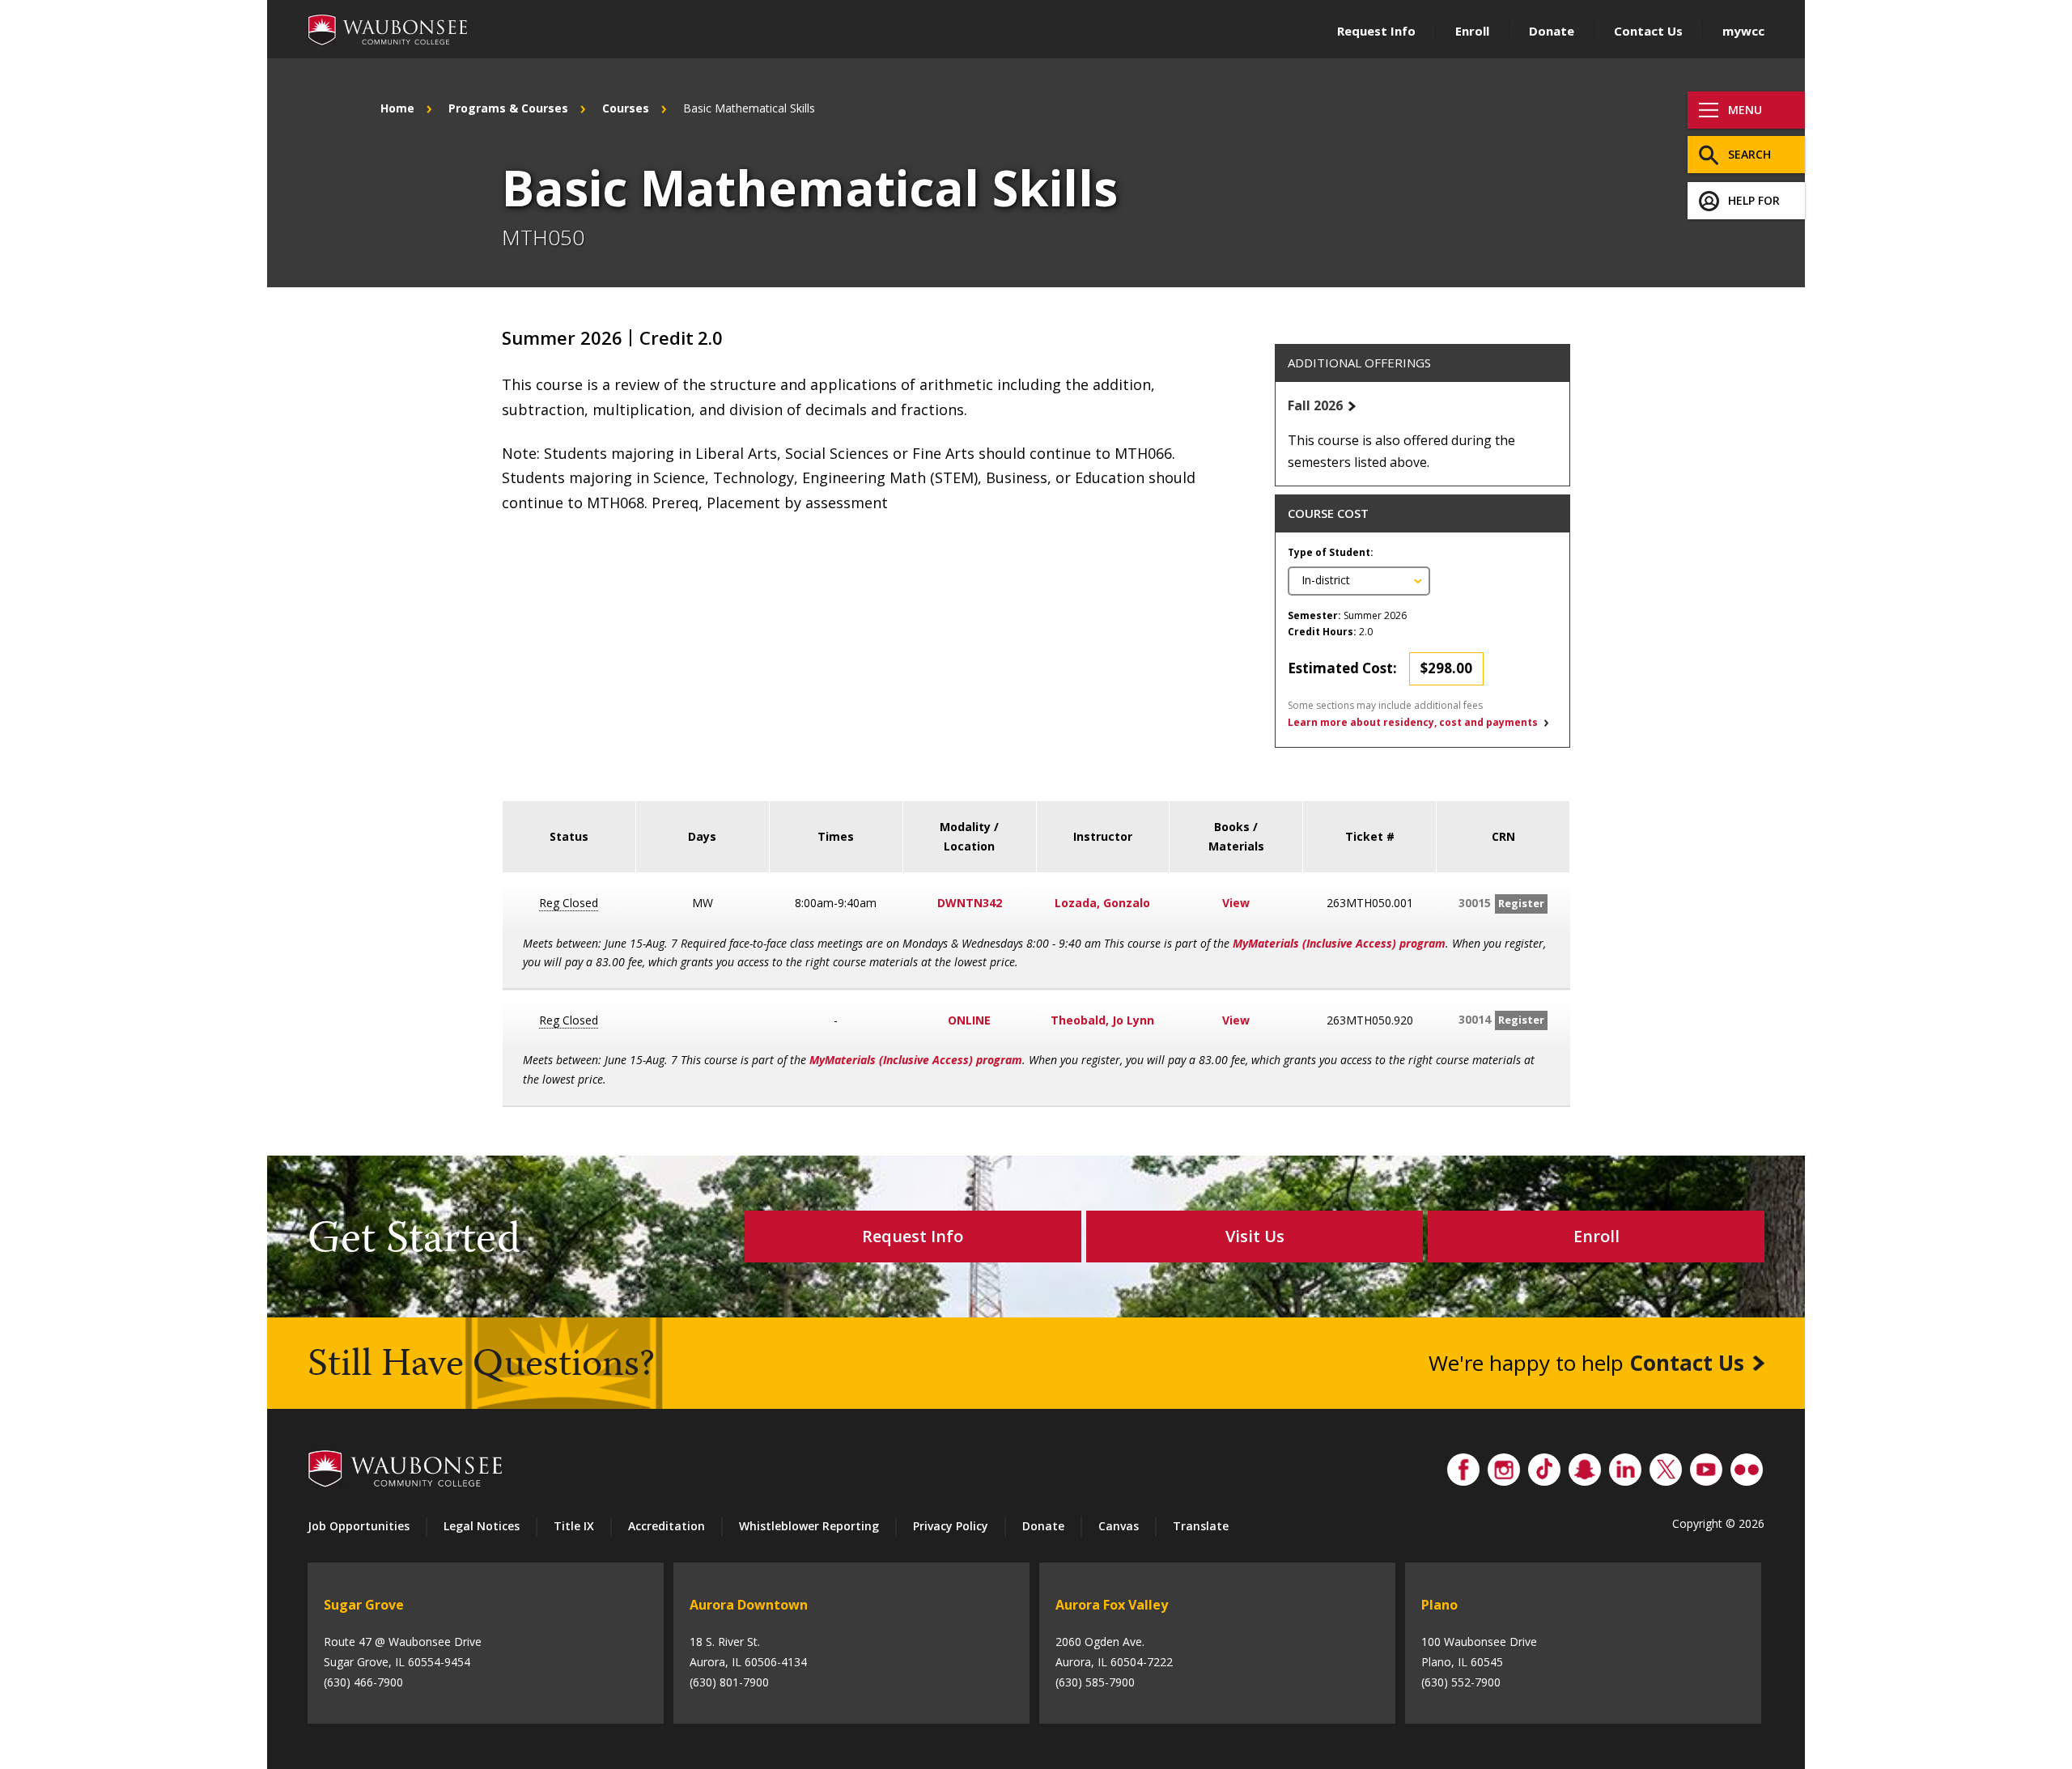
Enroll (1472, 31)
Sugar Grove (364, 1605)
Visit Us (1255, 1236)
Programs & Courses (508, 108)
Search (1749, 154)
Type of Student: (1331, 552)
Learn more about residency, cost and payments (1413, 722)
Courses (626, 108)
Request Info (1376, 31)
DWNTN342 (970, 903)
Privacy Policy (951, 1526)
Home (397, 108)
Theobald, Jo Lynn (1102, 1020)
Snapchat (1585, 1466)
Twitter (1666, 1466)
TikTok (1544, 1466)
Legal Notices (482, 1526)
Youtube (1706, 1466)
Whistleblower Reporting (809, 1526)
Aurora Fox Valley (1112, 1605)
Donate (1552, 31)
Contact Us (1648, 31)
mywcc (1743, 31)
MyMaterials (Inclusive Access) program (1339, 943)
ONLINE (969, 1020)
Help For (1754, 200)
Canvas (1119, 1526)
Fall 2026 (1315, 405)
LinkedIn (1625, 1466)
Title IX (574, 1526)
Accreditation (667, 1526)
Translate (1201, 1526)
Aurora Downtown (749, 1605)
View (1236, 903)
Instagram (1504, 1466)
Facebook (1463, 1466)
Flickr (1747, 1466)
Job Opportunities (359, 1526)
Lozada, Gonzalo (1102, 903)
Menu (1745, 110)
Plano (1439, 1605)
